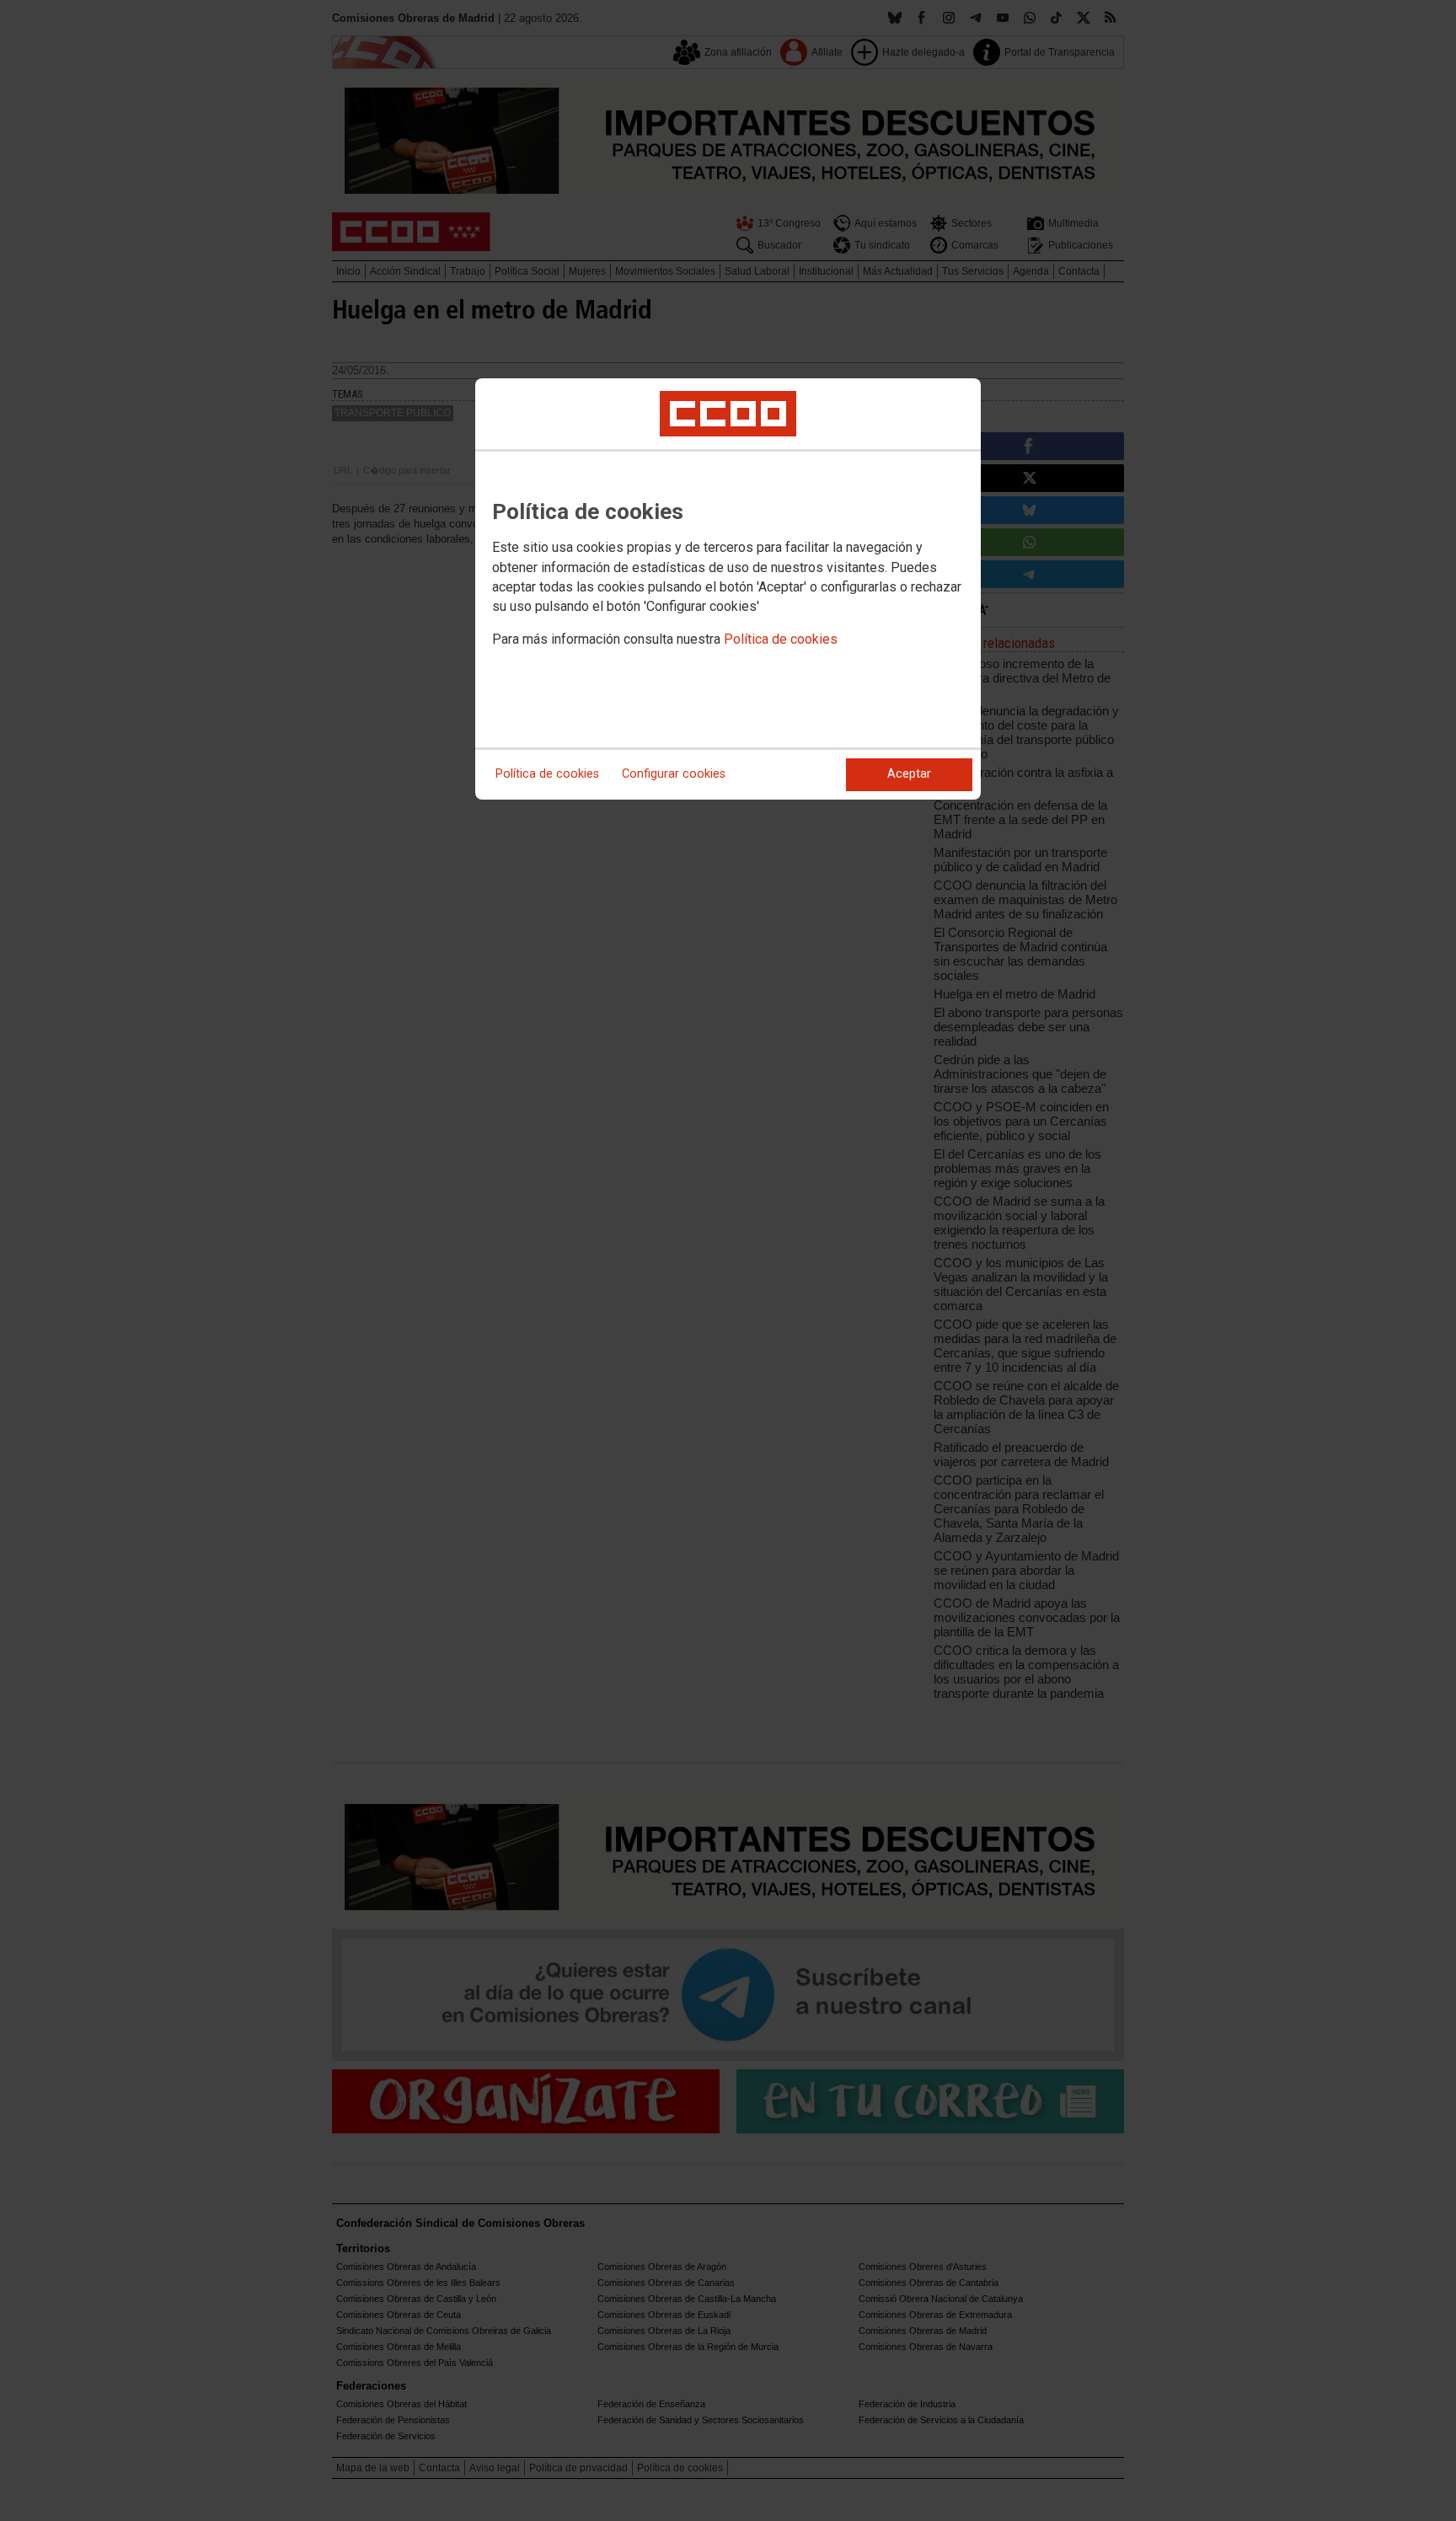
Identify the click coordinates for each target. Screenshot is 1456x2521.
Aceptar (909, 774)
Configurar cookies (674, 774)
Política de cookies (781, 639)
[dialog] (728, 589)
